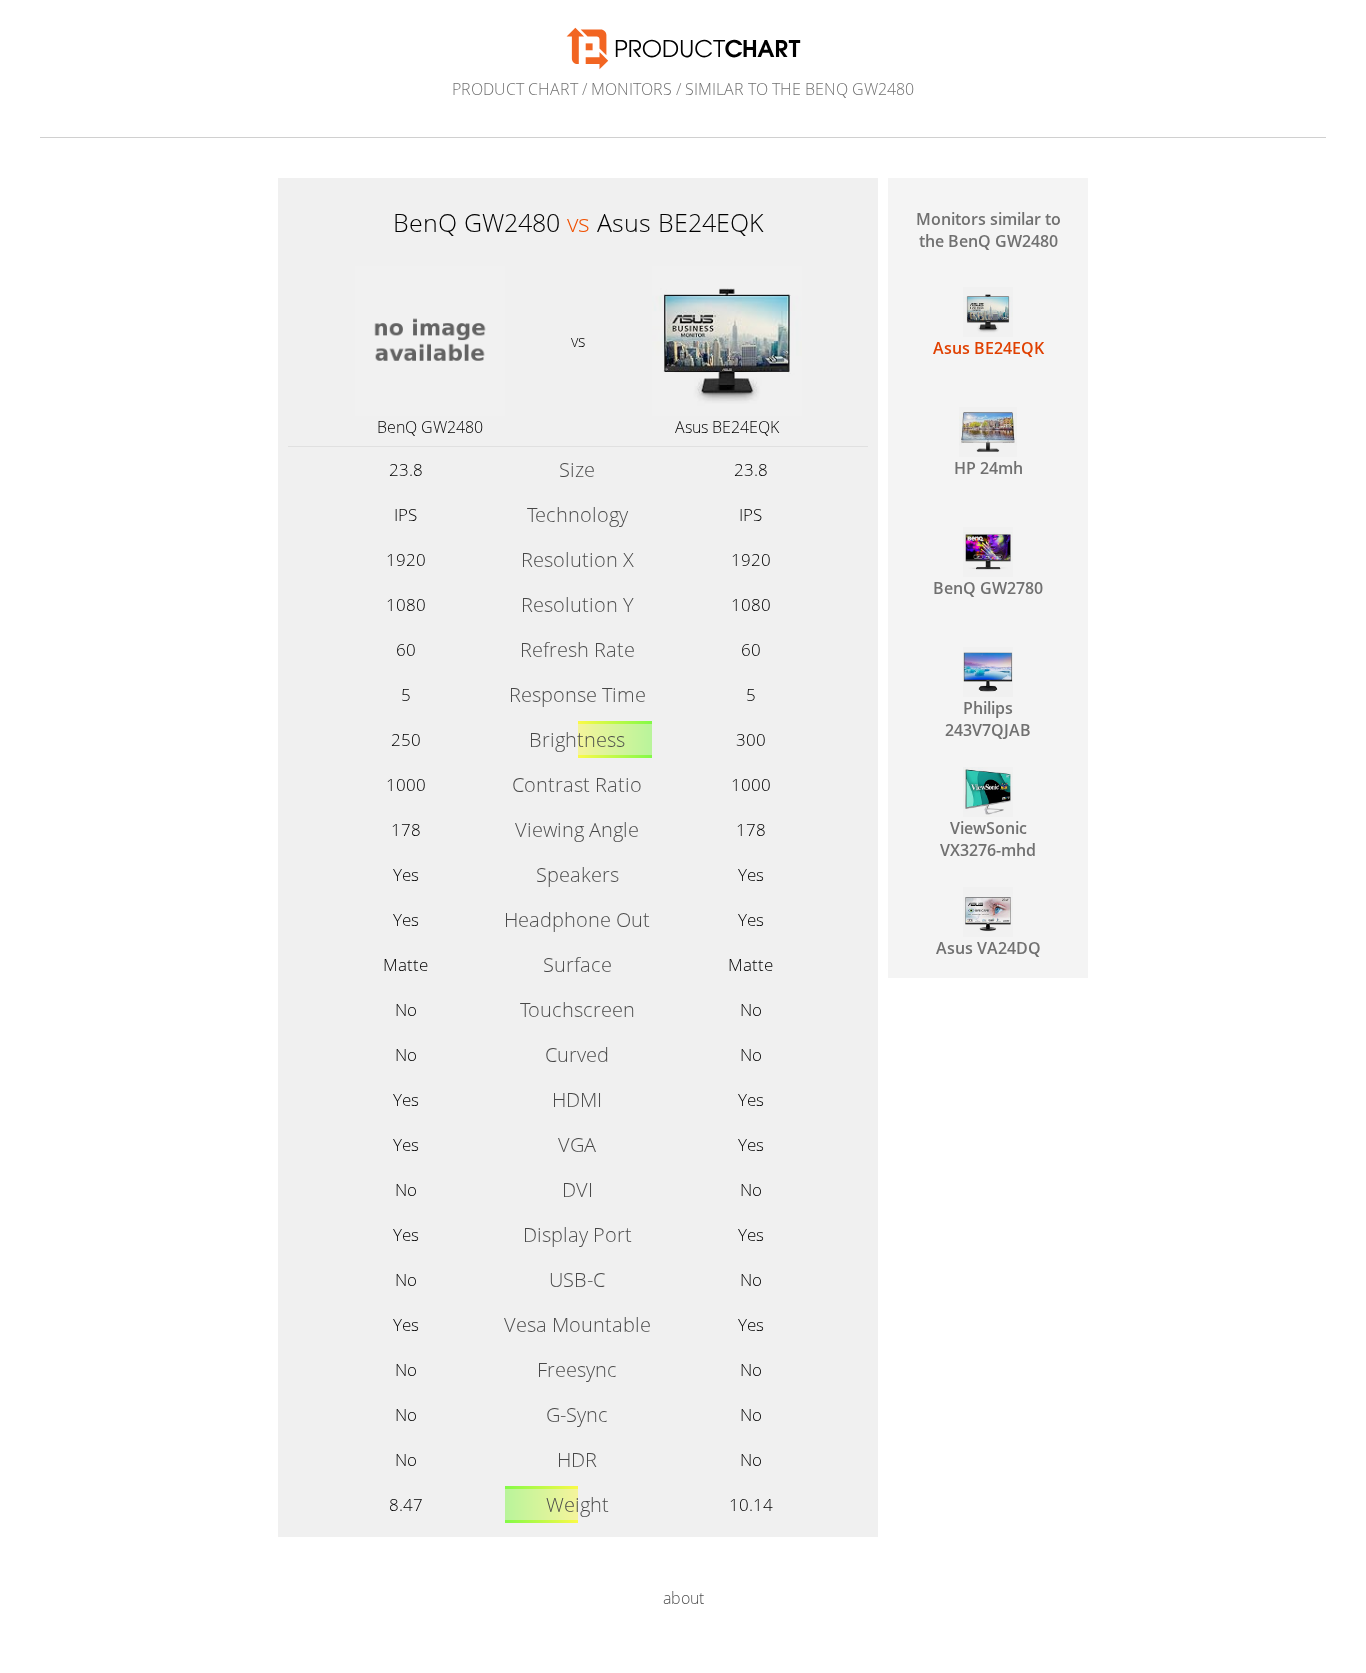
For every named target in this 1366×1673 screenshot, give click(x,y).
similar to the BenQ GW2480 (799, 89)
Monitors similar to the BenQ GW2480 (988, 230)
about (683, 1598)
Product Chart (515, 89)
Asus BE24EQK (727, 427)
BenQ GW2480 (430, 427)
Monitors (631, 89)
